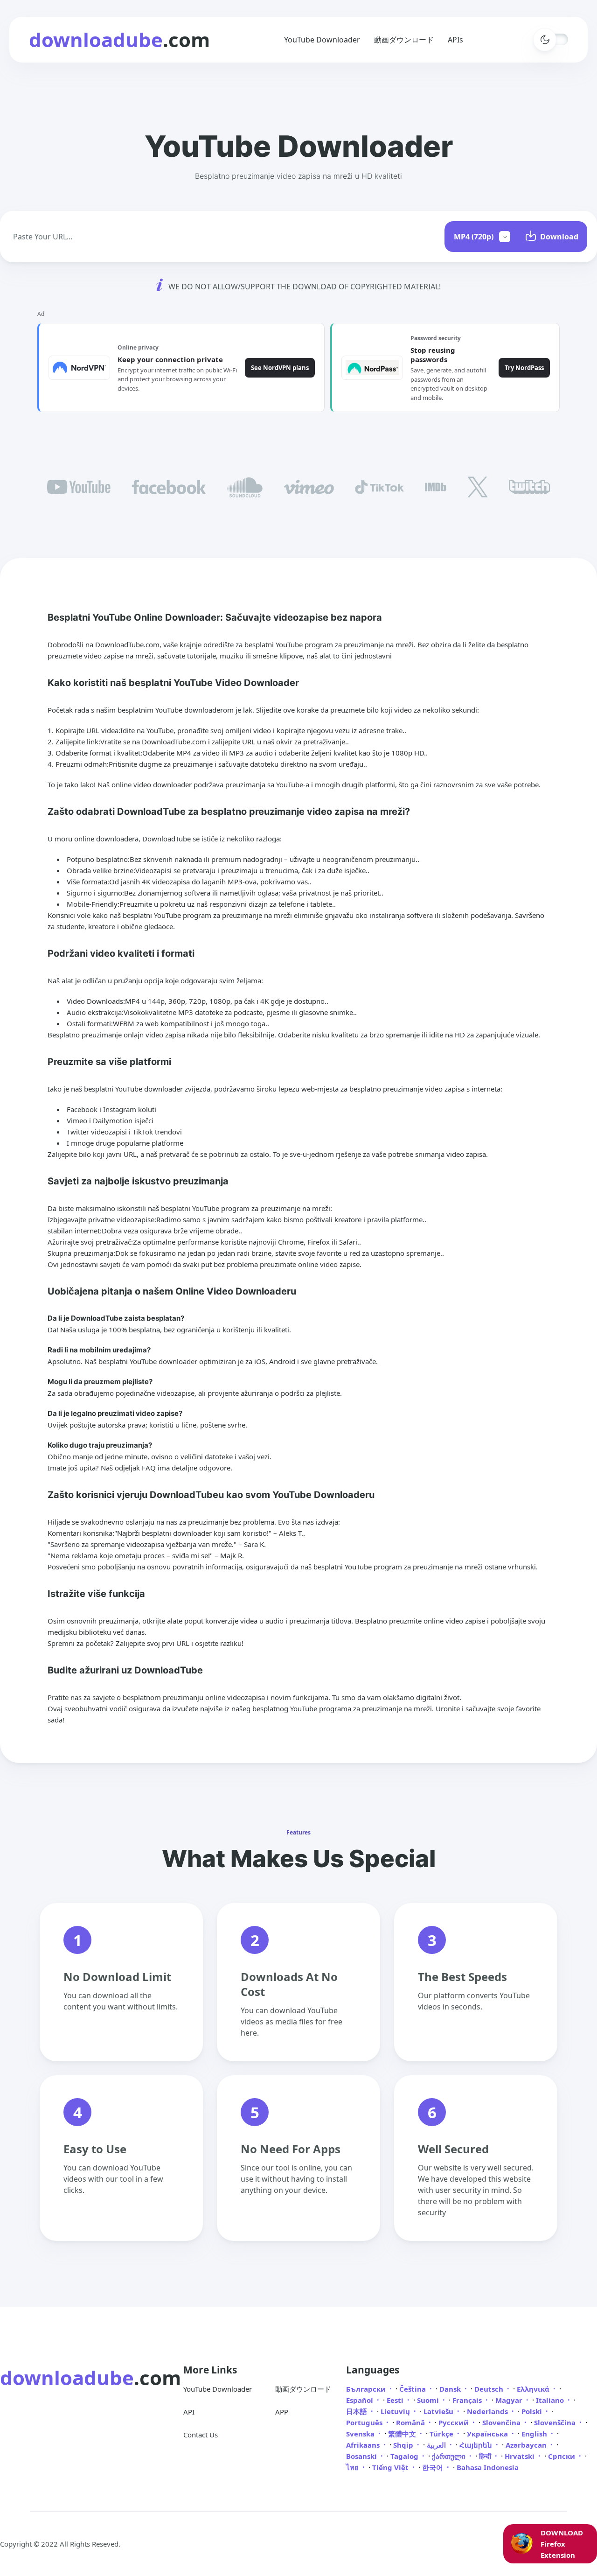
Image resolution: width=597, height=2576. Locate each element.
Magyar (510, 2400)
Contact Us (201, 2435)
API (189, 2412)
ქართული (450, 2456)
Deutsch (490, 2389)
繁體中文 (403, 2434)
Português (365, 2422)
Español (361, 2400)
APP (282, 2412)
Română (411, 2422)
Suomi (429, 2400)
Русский (455, 2422)
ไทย (353, 2467)
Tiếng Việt (391, 2467)
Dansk (451, 2389)
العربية (437, 2445)
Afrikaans (364, 2445)
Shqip (404, 2445)
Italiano (551, 2400)
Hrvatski (521, 2456)
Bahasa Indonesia (488, 2467)
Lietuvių (396, 2411)
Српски (562, 2456)
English (535, 2434)
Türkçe (442, 2434)
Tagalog (405, 2456)
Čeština (413, 2389)
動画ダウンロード (404, 40)
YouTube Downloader (322, 40)
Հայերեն (477, 2445)
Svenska (361, 2434)
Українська (488, 2434)
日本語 (358, 2411)
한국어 (434, 2467)
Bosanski (362, 2456)
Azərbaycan (527, 2445)
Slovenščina (556, 2422)
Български (367, 2389)
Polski (533, 2411)
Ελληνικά (534, 2389)
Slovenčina (502, 2422)
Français (468, 2400)
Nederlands (488, 2411)
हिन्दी (486, 2456)
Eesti (396, 2400)
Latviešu (439, 2411)
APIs (455, 40)
